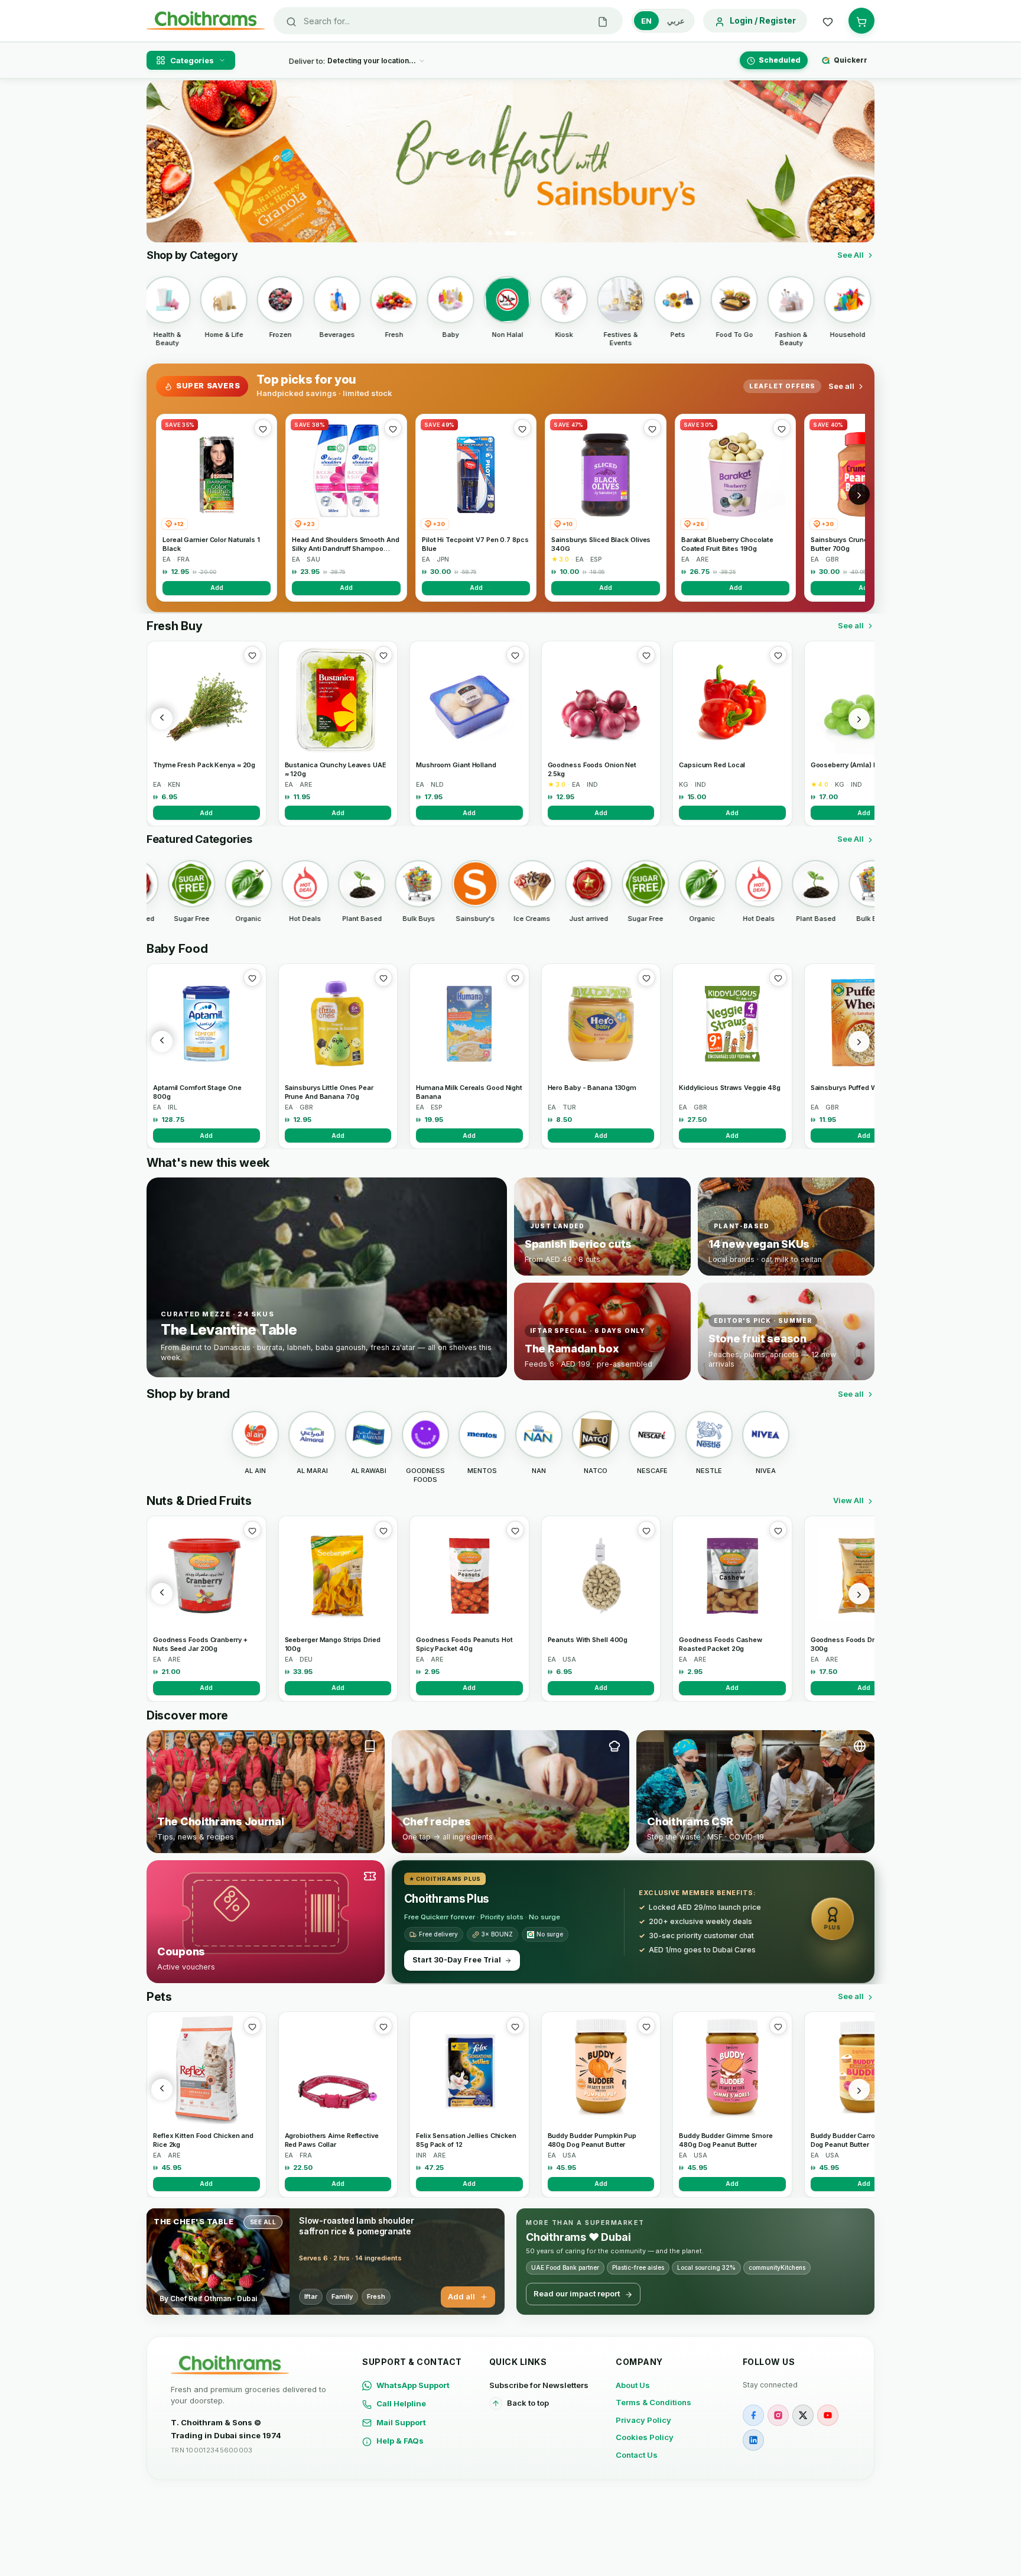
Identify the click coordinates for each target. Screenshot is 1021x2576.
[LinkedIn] (753, 2440)
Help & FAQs (400, 2441)
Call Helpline (401, 2403)
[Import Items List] (603, 21)
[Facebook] (753, 2415)
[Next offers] (859, 494)
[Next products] (859, 719)
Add (217, 588)
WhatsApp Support (413, 2385)
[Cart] (861, 21)
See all (841, 386)
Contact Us (637, 2455)
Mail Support (401, 2422)
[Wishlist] (828, 21)
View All (848, 1500)
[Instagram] (778, 2415)
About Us (633, 2385)
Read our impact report (577, 2293)
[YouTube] (828, 2415)
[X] (803, 2415)
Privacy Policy (643, 2420)
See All (851, 255)
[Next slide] (859, 161)
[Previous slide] (162, 161)
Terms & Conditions (653, 2402)
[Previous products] (162, 719)
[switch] (663, 21)
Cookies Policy (645, 2437)
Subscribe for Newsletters (539, 2385)
